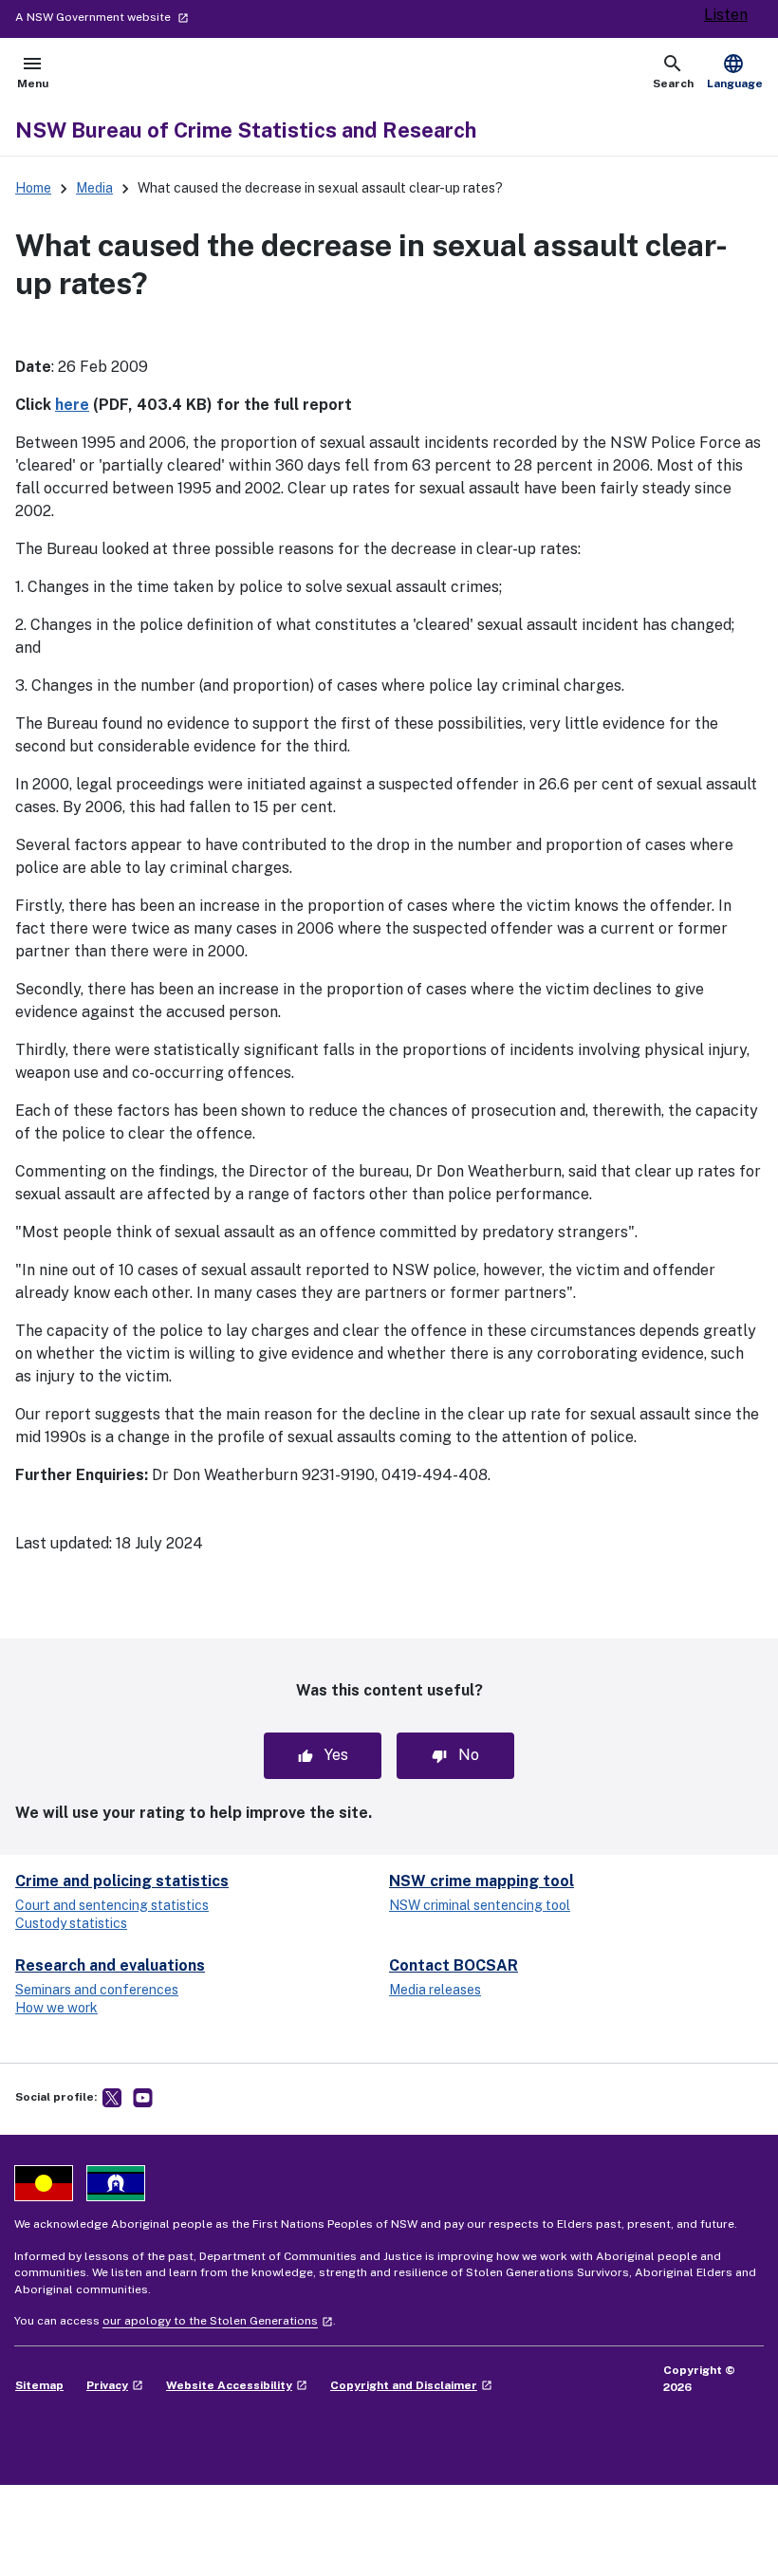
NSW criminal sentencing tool (480, 1905)
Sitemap (39, 2385)
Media (94, 188)
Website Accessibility (237, 2385)
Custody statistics (71, 1923)
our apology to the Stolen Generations (218, 2321)
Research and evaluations (110, 1965)
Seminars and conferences (97, 1990)
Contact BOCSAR (454, 1965)
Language (735, 71)
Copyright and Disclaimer (411, 2385)
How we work (56, 2008)
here (72, 405)
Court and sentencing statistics (112, 1905)
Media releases (435, 1990)
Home (33, 188)
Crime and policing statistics (122, 1881)
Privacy (115, 2385)
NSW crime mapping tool (482, 1881)
